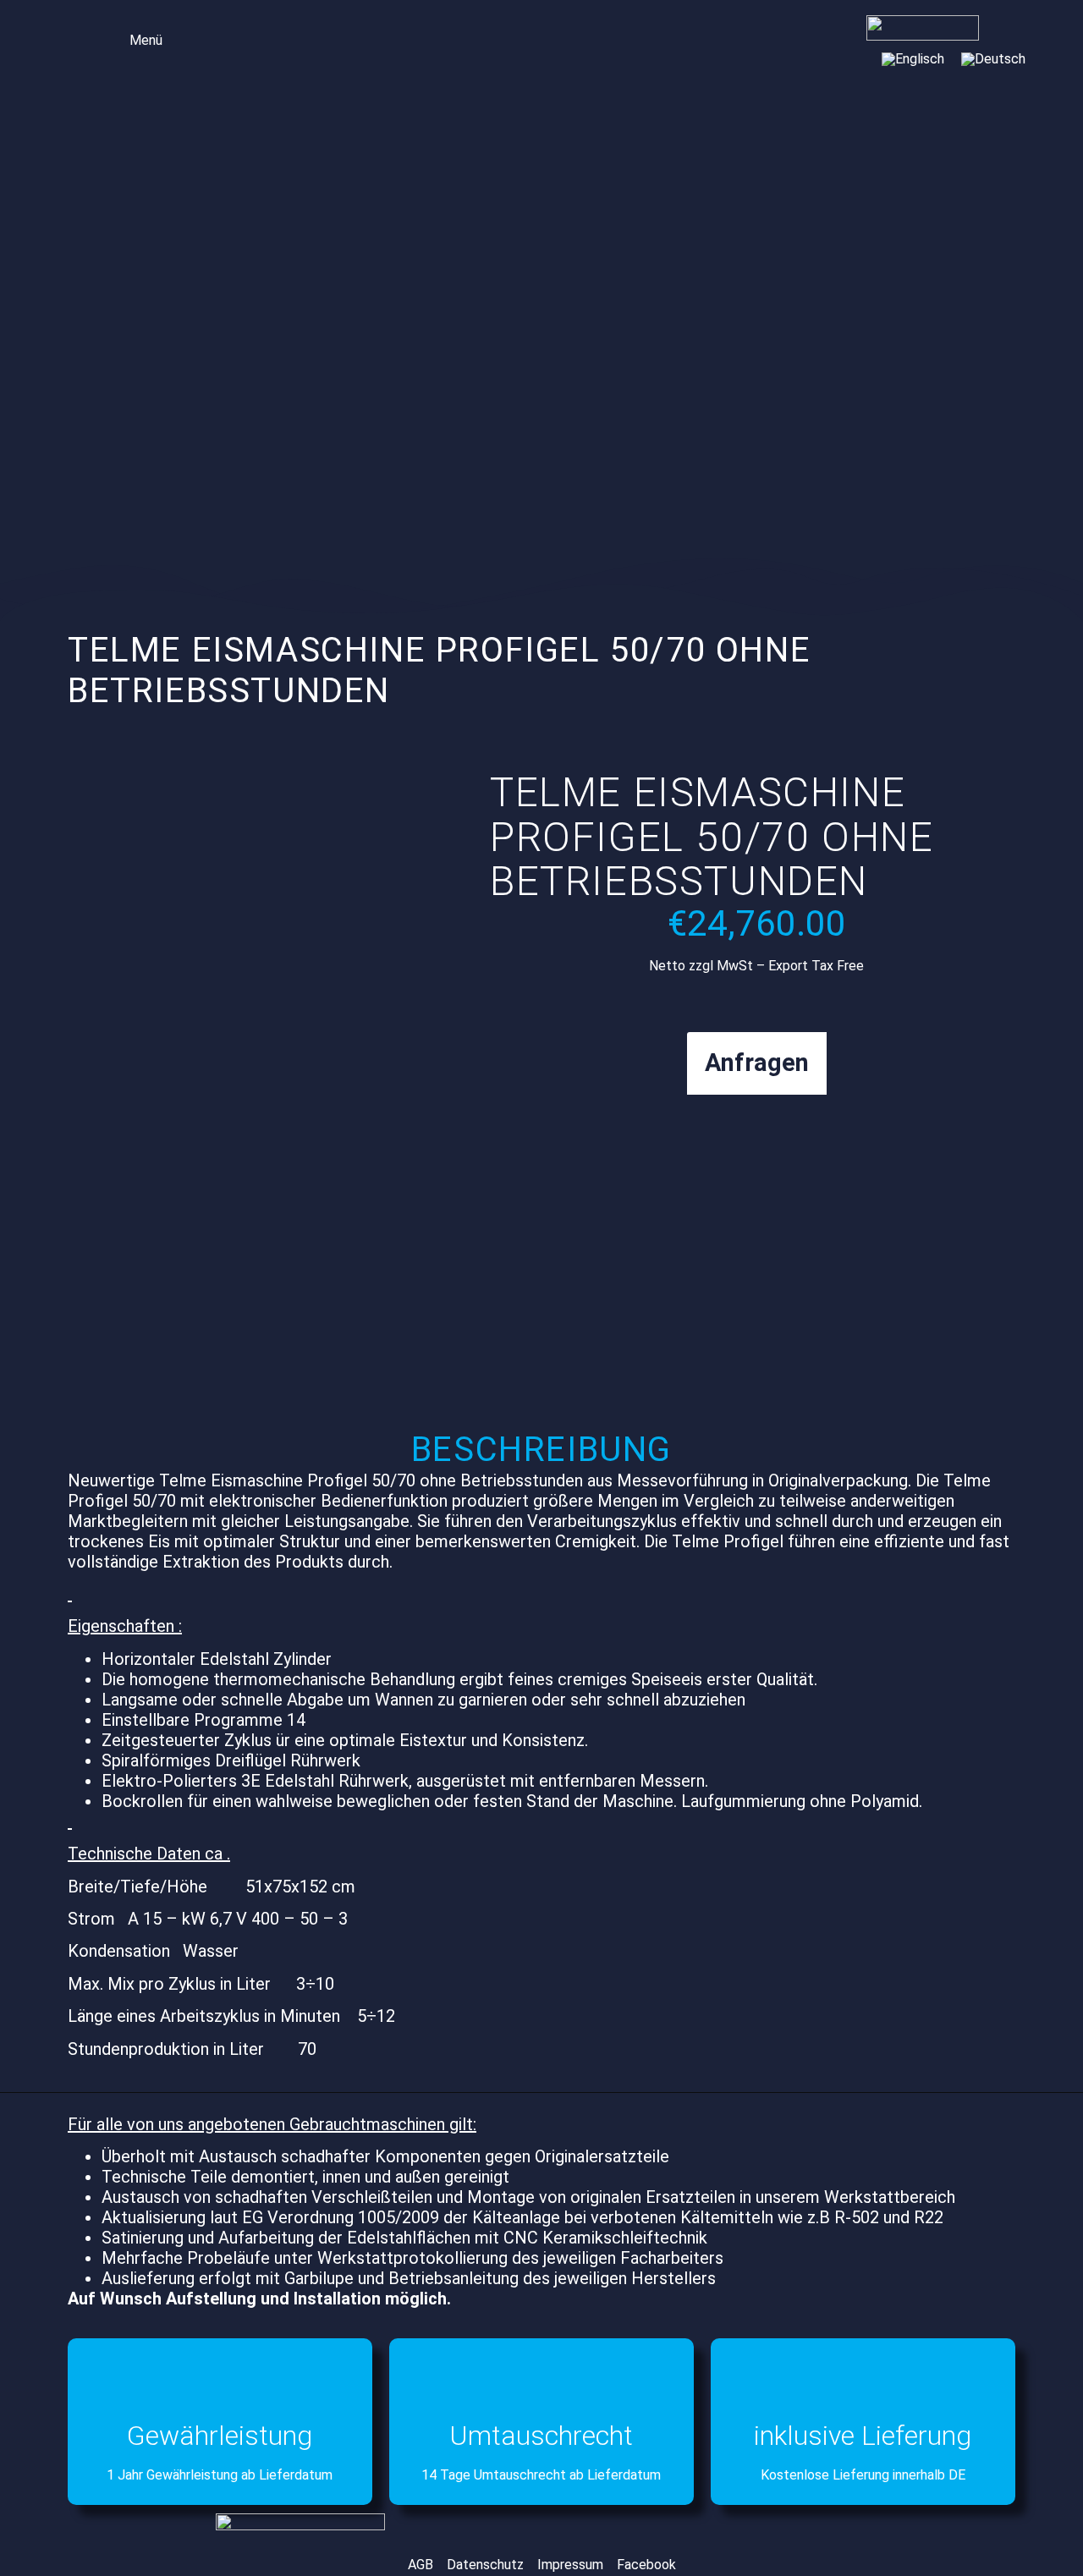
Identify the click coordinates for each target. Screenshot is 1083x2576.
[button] (134, 38)
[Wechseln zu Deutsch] (993, 59)
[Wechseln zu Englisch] (913, 59)
